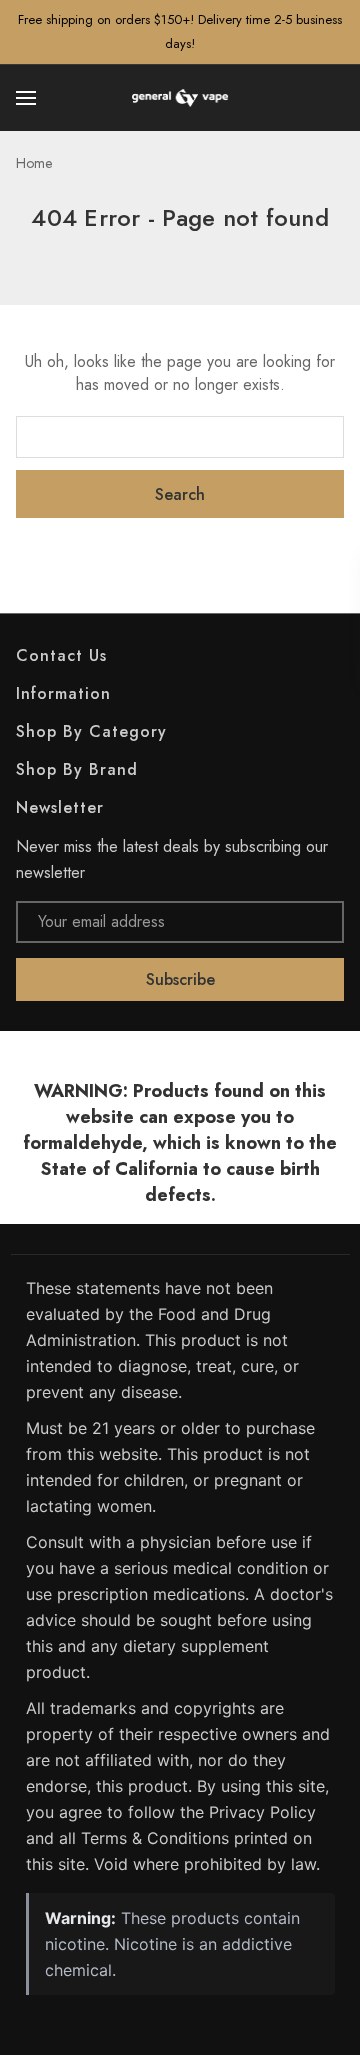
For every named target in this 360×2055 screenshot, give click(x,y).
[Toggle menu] (28, 98)
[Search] (332, 98)
